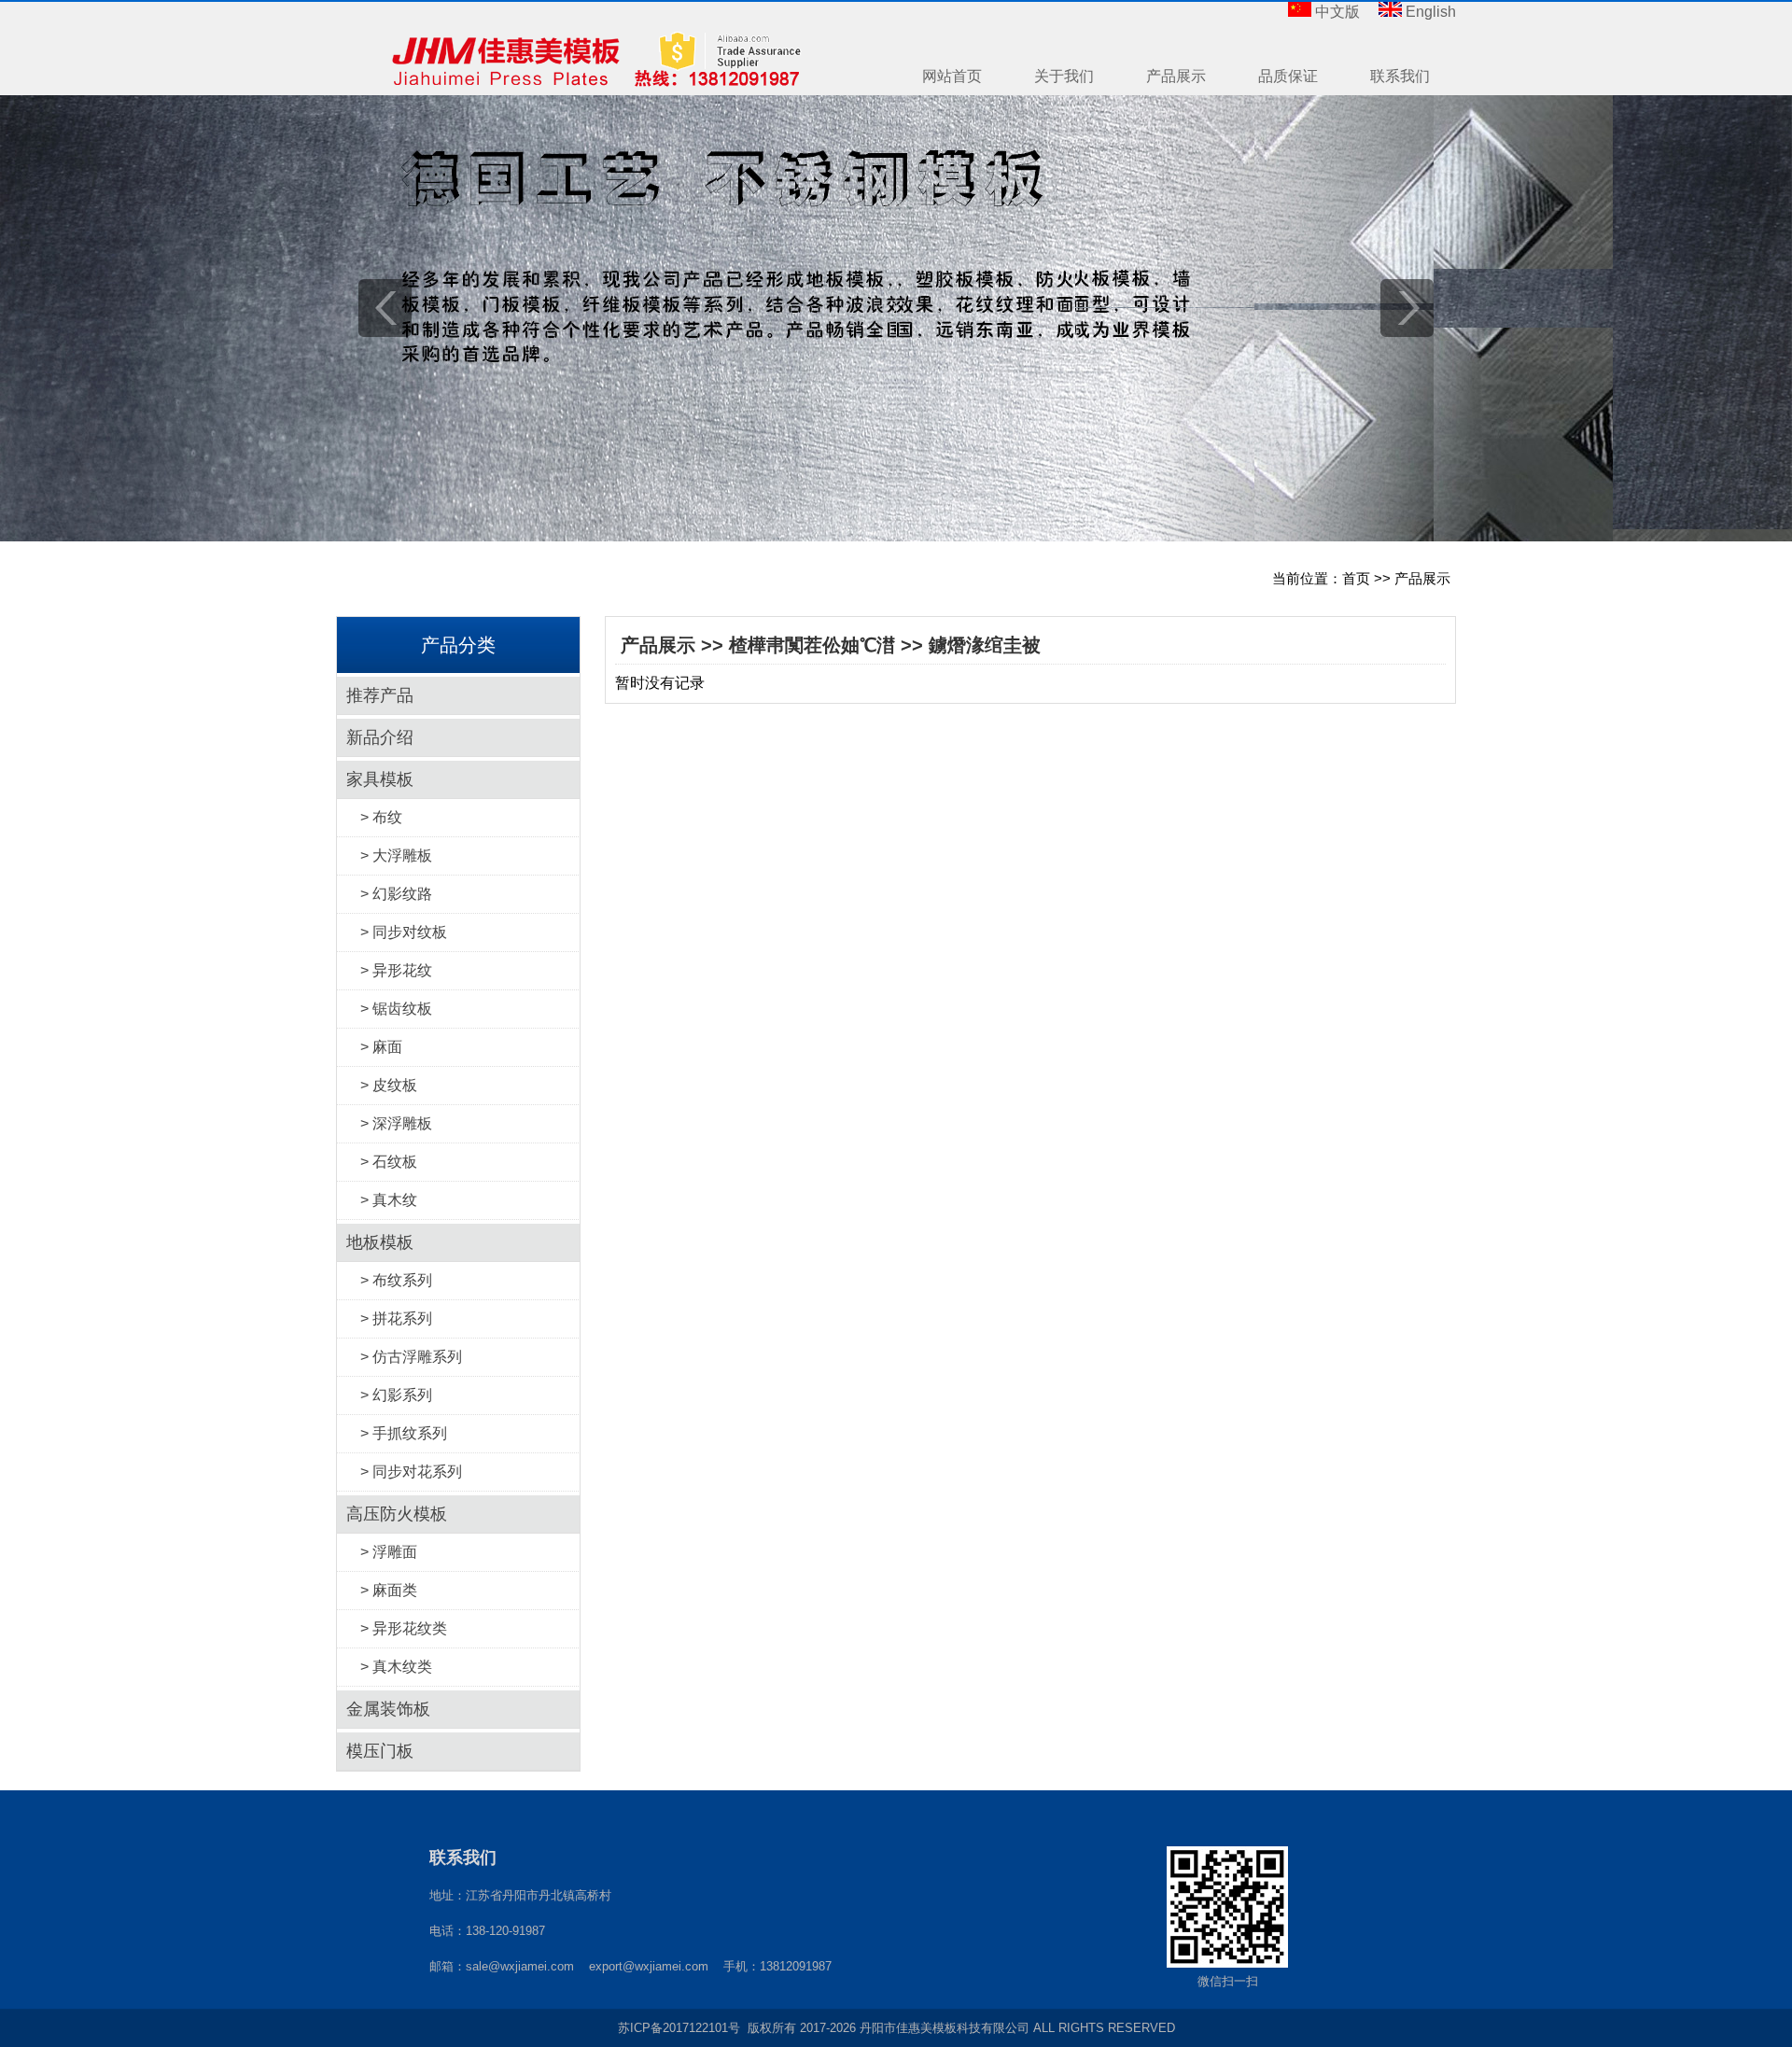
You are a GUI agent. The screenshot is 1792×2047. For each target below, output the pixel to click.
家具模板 (380, 779)
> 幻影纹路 (396, 894)
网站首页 (952, 76)
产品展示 (1176, 76)
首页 (1356, 578)
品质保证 (1288, 76)
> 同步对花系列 (411, 1472)
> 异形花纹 (396, 970)
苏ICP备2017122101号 (679, 2028)
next (1407, 308)
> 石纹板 (389, 1162)
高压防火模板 (397, 1514)
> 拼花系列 (396, 1318)
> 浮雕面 (389, 1552)
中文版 (1337, 12)
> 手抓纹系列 (404, 1433)
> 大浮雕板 (396, 855)
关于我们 (1064, 76)
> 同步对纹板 (404, 932)
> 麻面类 (389, 1590)
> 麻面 (381, 1047)
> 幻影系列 (396, 1395)
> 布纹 (381, 817)
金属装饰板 (388, 1709)
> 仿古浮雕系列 (411, 1357)
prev (385, 308)
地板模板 (380, 1242)
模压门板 (380, 1751)
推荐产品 (380, 695)
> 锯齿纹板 (396, 1009)
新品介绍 (380, 737)
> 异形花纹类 (404, 1628)
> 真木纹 (389, 1200)
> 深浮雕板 (396, 1123)
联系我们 (1400, 76)
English (1431, 12)
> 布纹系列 (396, 1280)
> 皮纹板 (389, 1085)
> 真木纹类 (396, 1667)
